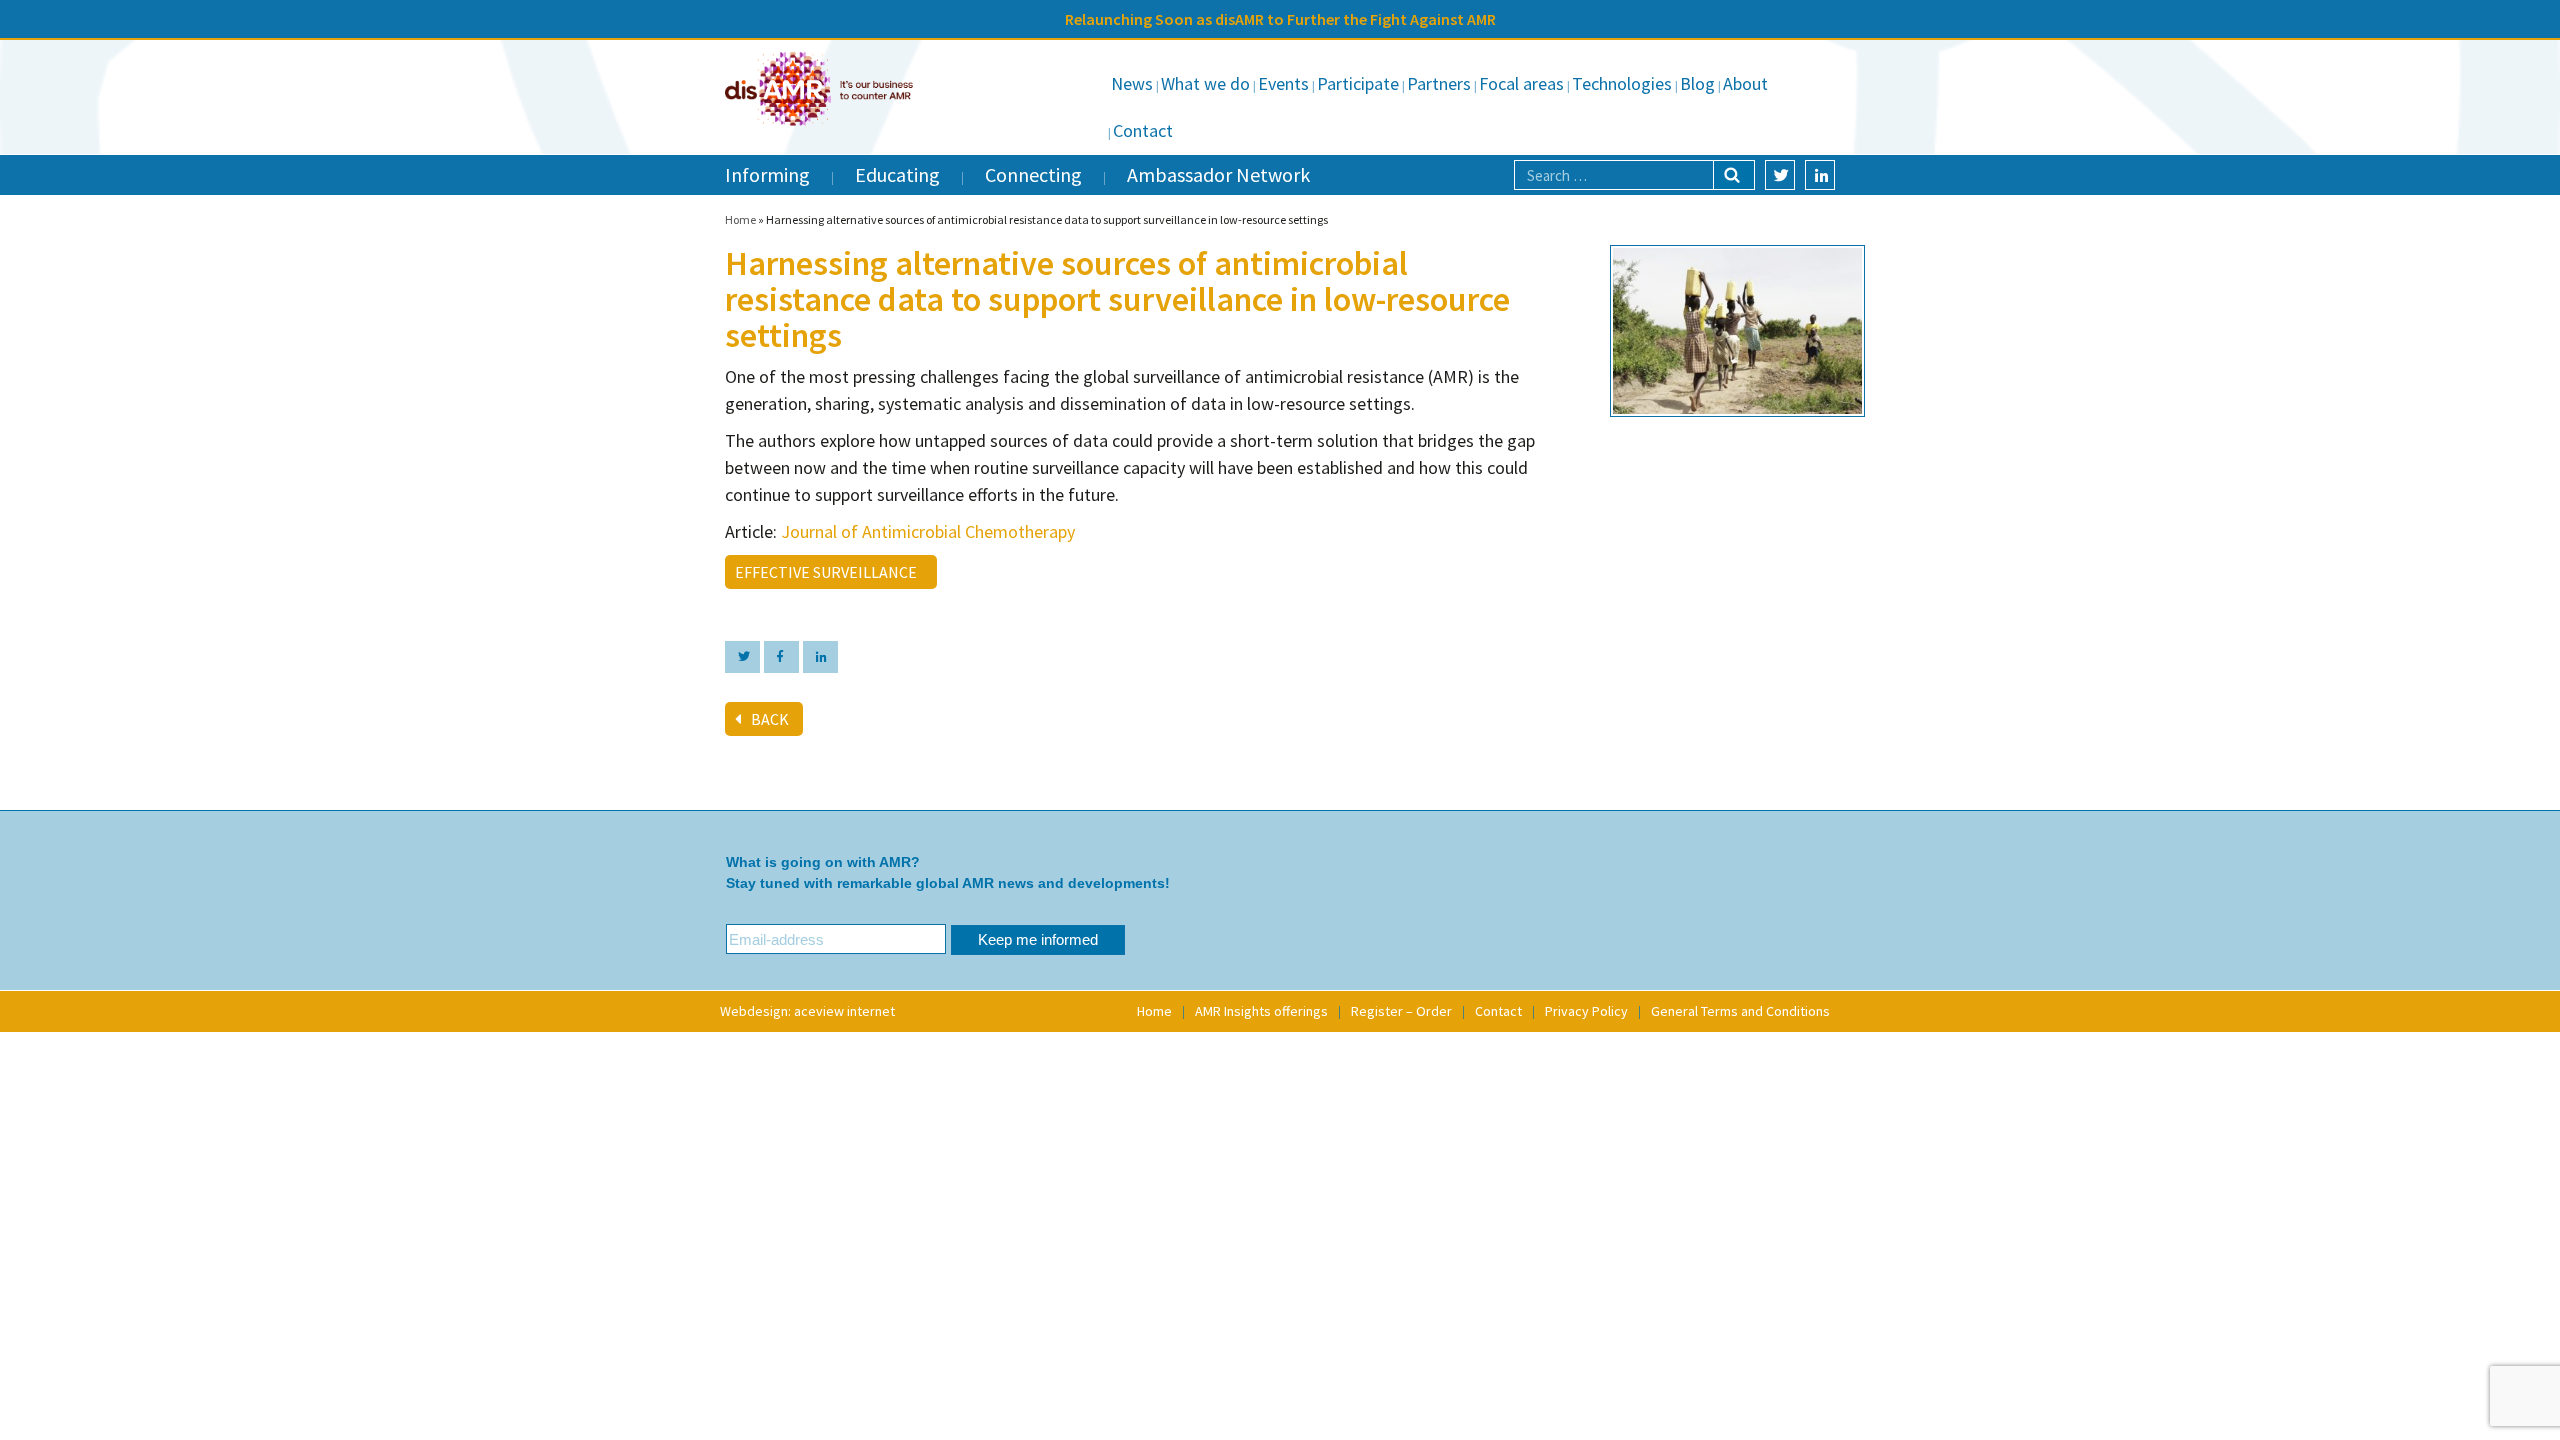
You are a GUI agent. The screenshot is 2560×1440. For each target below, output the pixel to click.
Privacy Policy (1586, 1011)
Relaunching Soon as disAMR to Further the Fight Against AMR (1280, 19)
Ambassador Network (1218, 174)
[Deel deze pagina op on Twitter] (742, 657)
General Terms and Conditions (1740, 1011)
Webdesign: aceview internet (807, 1011)
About (1745, 83)
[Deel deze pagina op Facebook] (781, 657)
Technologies (1622, 83)
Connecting (1033, 174)
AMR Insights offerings (1261, 1011)
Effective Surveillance (829, 572)
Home (740, 219)
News (1132, 83)
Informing (767, 174)
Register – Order (1401, 1011)
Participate (1358, 83)
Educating (897, 174)
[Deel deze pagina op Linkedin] (820, 657)
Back (770, 719)
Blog (1697, 83)
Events (1283, 83)
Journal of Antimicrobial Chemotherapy (930, 531)
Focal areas (1521, 83)
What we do (1205, 83)
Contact (1143, 130)
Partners (1439, 83)
